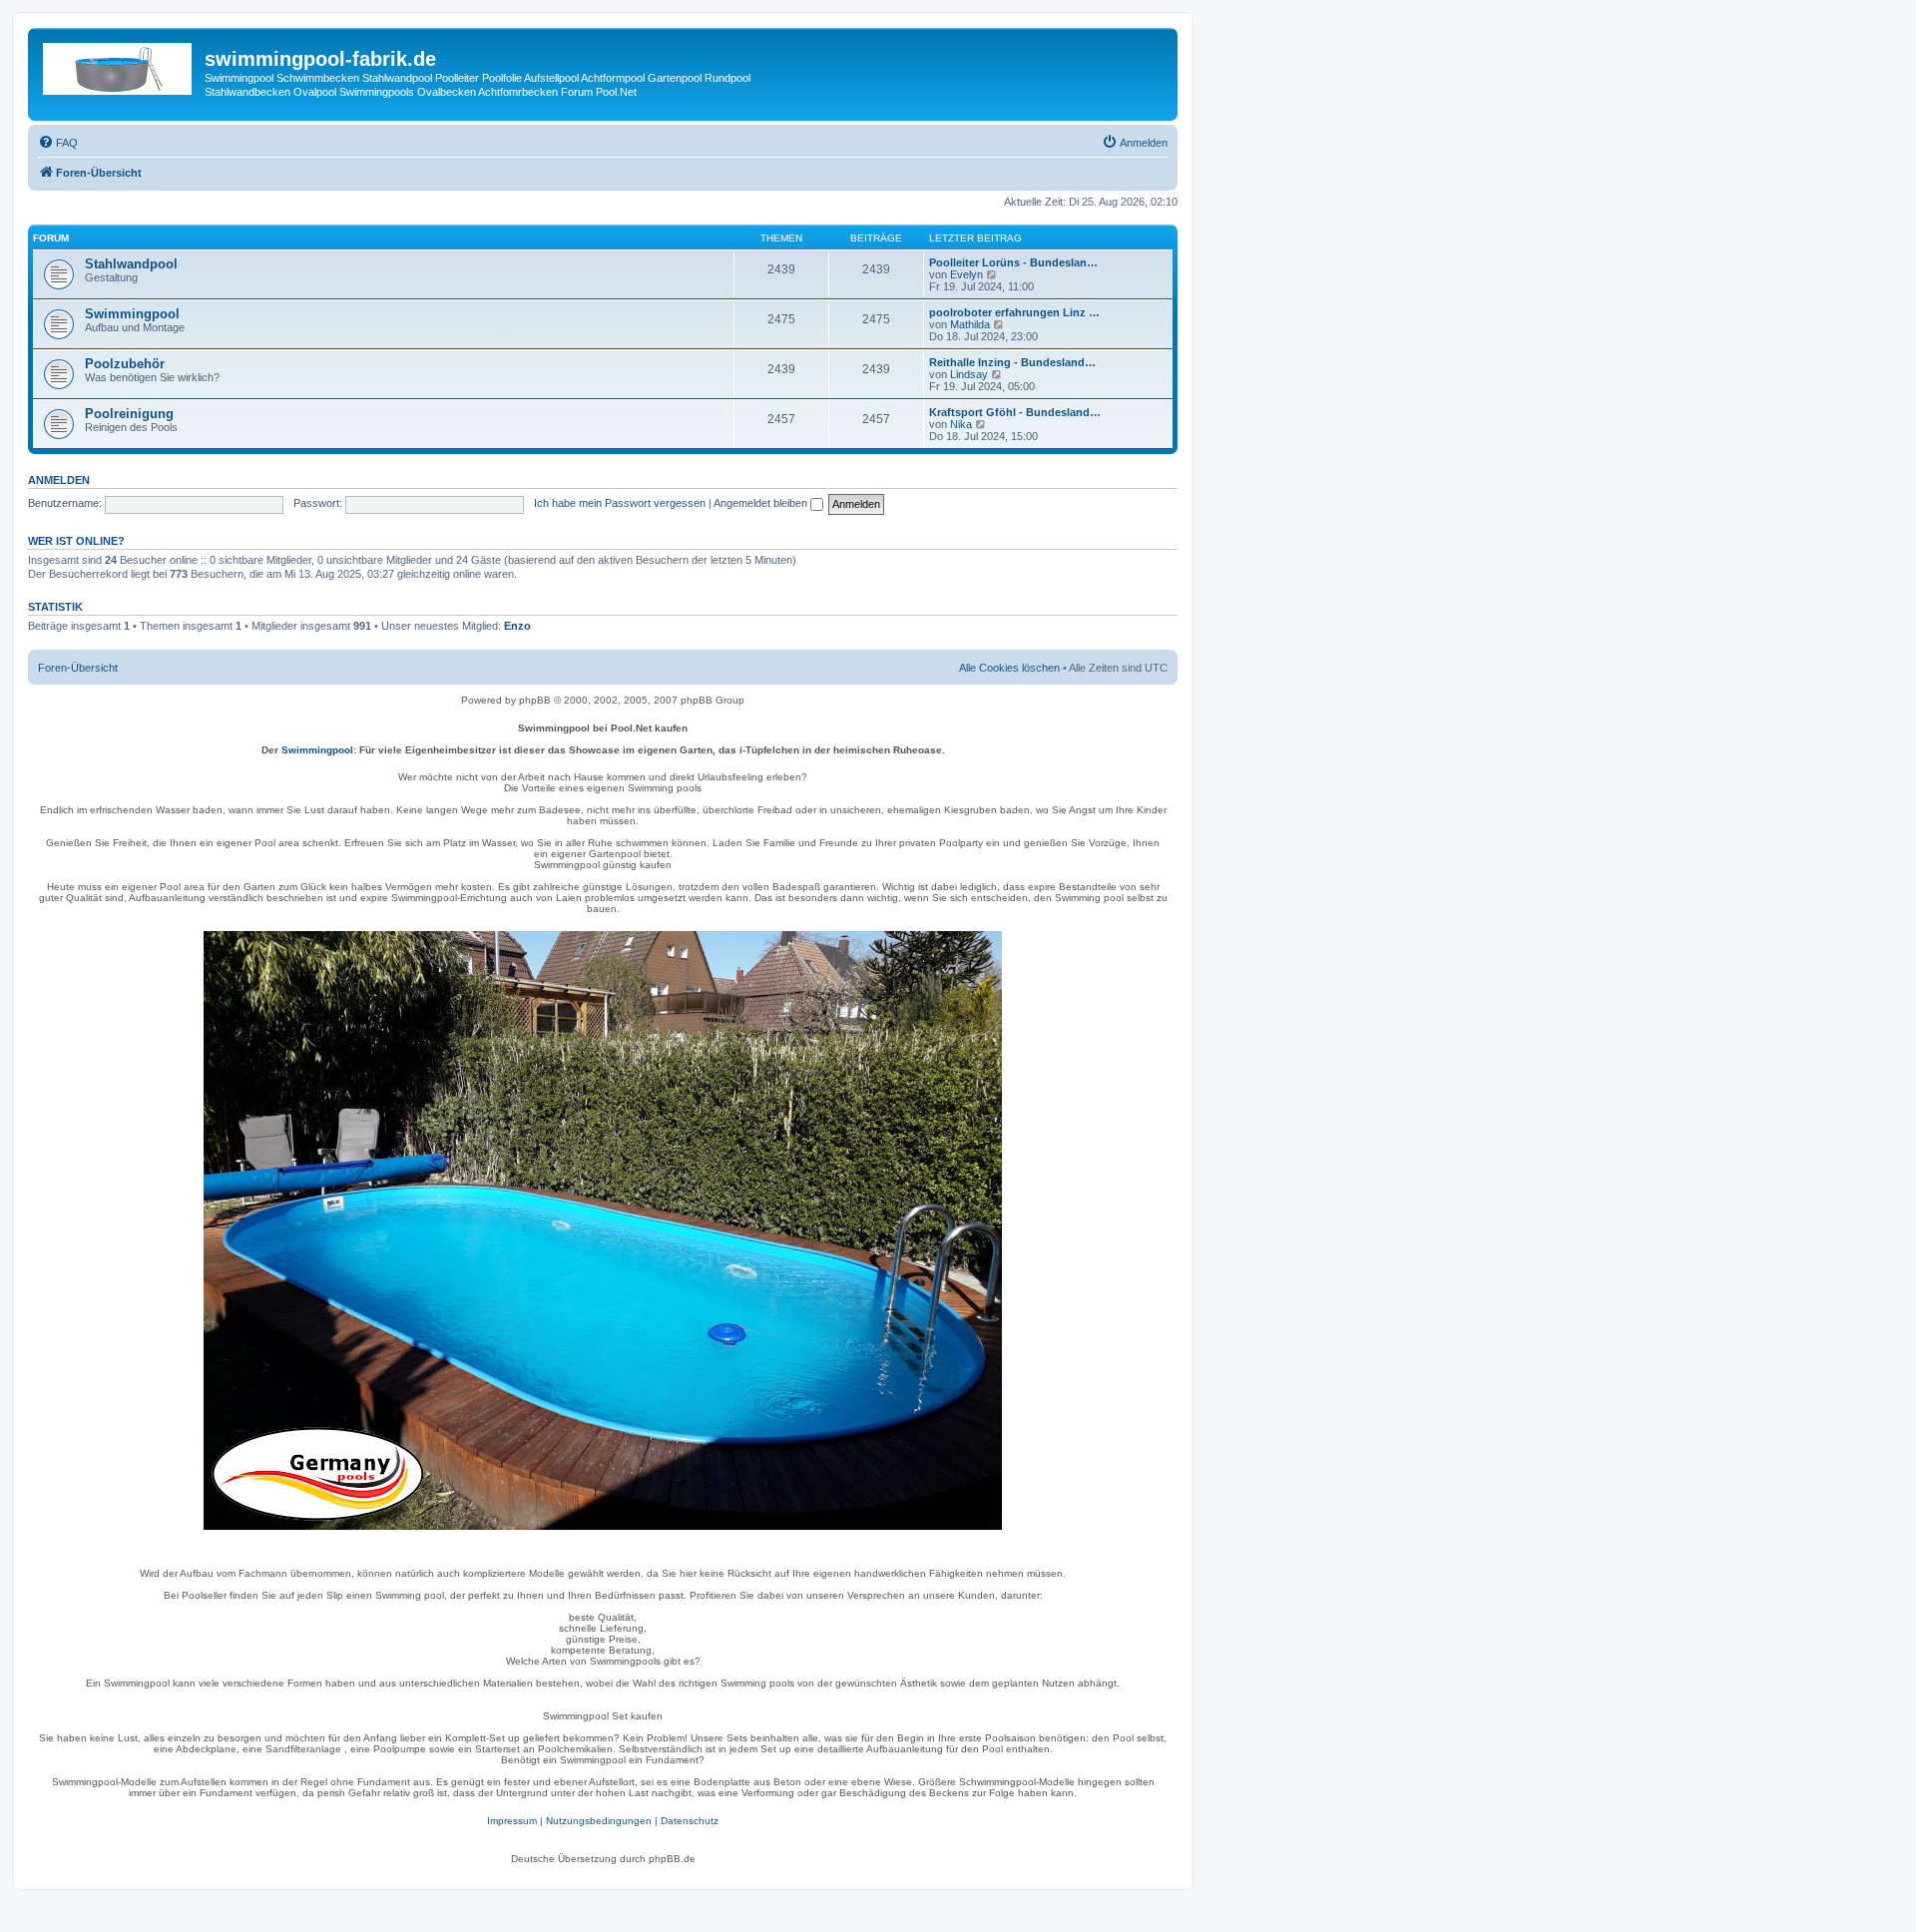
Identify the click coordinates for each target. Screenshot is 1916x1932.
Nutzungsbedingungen (599, 1821)
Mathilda (970, 324)
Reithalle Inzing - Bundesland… (1012, 362)
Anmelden (59, 480)
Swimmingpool (132, 314)
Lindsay (969, 374)
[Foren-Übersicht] (119, 65)
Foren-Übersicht (78, 668)
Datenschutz (690, 1821)
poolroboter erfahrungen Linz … (1014, 312)
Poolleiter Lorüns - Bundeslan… (1013, 262)
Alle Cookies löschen (1009, 668)
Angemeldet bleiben (762, 503)
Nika (961, 424)
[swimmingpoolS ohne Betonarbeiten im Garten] (603, 1230)
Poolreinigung (129, 414)
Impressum (512, 1821)
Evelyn (966, 274)
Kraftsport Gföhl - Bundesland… (1015, 412)
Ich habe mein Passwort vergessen (620, 503)
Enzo (517, 626)
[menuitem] (58, 143)
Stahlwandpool (131, 264)
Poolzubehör (125, 364)
